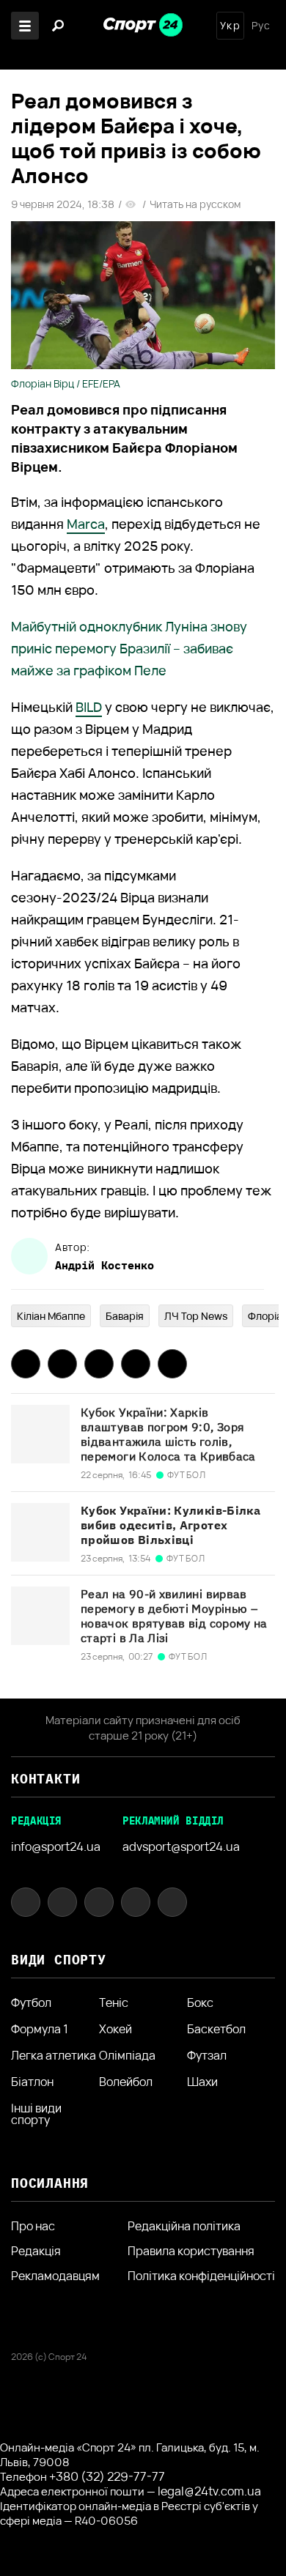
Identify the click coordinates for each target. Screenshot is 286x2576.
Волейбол (126, 2082)
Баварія (125, 1316)
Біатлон (32, 2082)
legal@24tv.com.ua (209, 2491)
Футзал (207, 2055)
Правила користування (191, 2251)
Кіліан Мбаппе (51, 1316)
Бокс (200, 2002)
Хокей (115, 2029)
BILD (89, 707)
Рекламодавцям (55, 2276)
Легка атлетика (54, 2055)
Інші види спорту (36, 2114)
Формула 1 (40, 2029)
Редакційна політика (184, 2226)
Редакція (36, 2251)
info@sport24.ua (56, 1846)
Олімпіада (127, 2055)
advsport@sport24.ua (181, 1846)
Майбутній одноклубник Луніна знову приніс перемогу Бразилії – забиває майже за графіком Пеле (129, 648)
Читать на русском (195, 204)
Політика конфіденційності (201, 2276)
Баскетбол (216, 2029)
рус (261, 26)
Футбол (31, 2002)
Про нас (33, 2226)
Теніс (114, 2002)
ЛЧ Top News (196, 1316)
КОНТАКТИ (45, 1779)
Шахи (202, 2082)
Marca (86, 524)
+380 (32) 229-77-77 (107, 2476)
